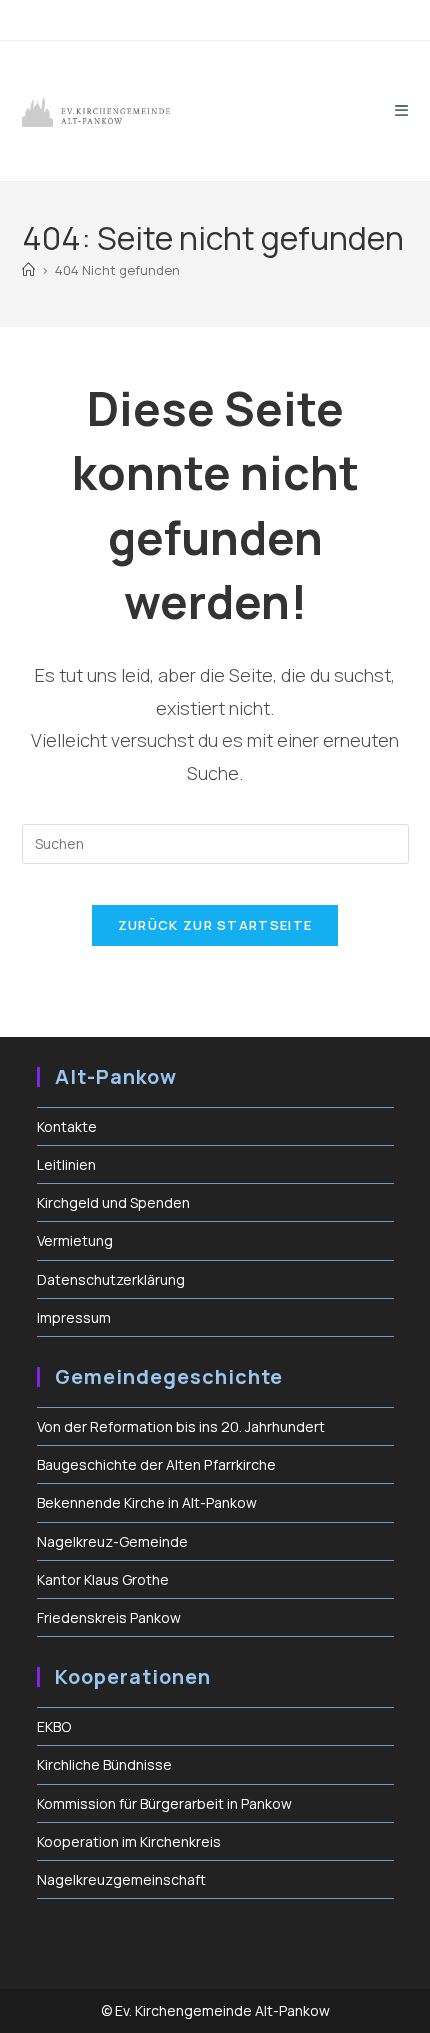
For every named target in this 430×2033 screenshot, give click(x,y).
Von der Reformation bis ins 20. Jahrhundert (181, 1426)
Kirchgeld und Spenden (113, 1202)
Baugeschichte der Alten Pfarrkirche (156, 1464)
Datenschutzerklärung (111, 1279)
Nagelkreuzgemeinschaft (121, 1879)
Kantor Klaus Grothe (103, 1579)
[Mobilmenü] (402, 110)
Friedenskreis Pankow (109, 1617)
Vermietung (75, 1240)
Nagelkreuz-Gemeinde (112, 1541)
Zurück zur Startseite (215, 925)
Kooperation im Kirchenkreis (129, 1841)
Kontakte (67, 1126)
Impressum (74, 1317)
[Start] (28, 270)
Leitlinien (66, 1164)
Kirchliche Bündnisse (104, 1764)
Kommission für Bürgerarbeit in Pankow (164, 1803)
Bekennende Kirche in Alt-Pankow (147, 1502)
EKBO (54, 1726)
